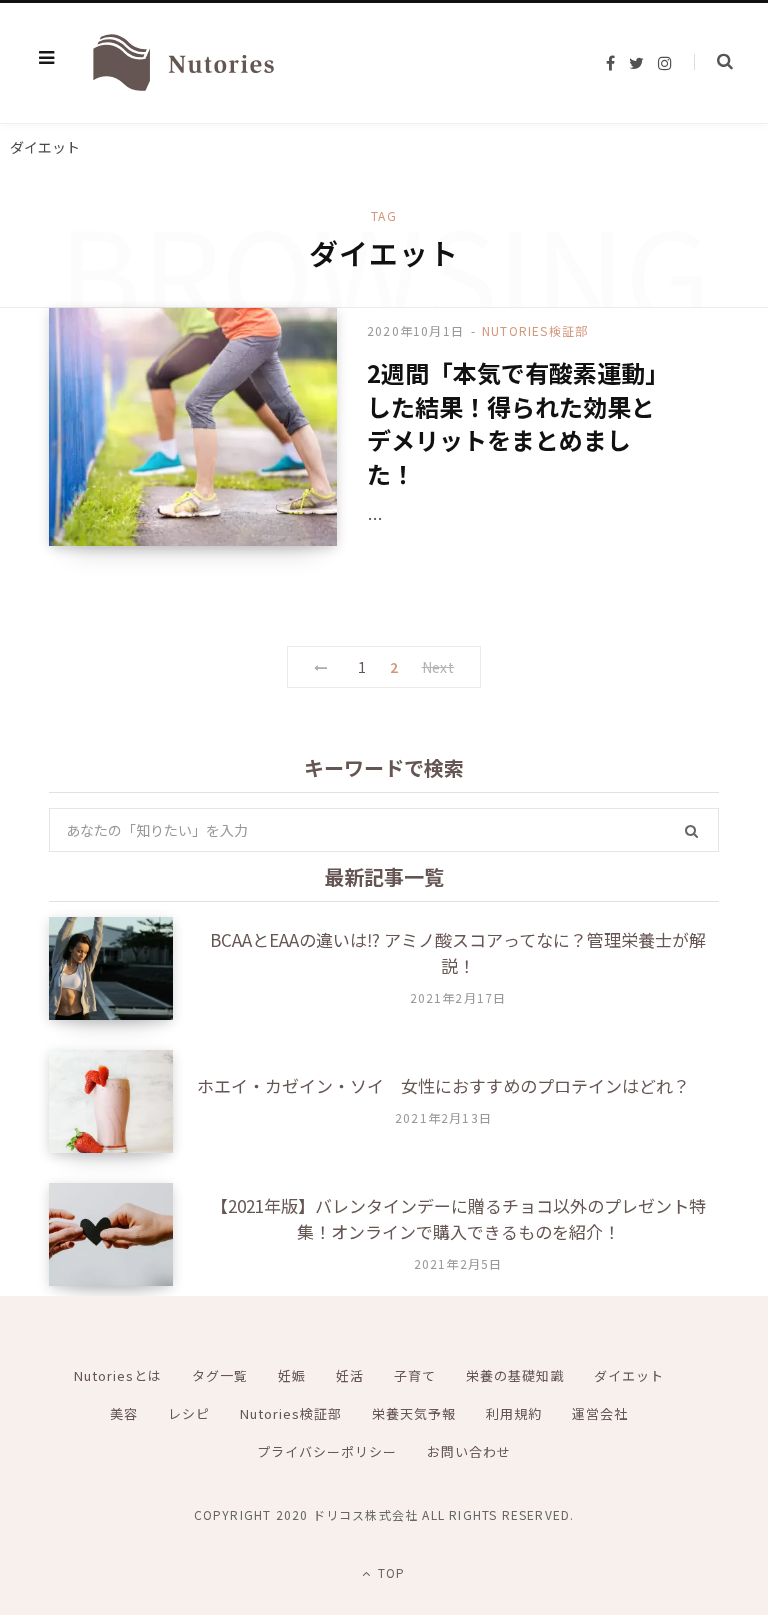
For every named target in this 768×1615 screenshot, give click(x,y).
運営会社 (600, 1413)
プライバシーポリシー (327, 1451)
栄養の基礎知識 (515, 1375)
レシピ (189, 1413)
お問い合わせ (469, 1451)
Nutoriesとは (118, 1375)
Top (389, 1572)
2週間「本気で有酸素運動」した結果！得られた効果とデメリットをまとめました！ (518, 423)
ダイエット (629, 1375)
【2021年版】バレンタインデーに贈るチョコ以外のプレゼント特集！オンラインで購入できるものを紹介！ (458, 1218)
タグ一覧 (220, 1375)
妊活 (350, 1375)
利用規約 (514, 1413)
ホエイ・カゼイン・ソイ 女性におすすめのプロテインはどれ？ (443, 1085)
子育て (415, 1375)
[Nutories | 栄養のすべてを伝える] (181, 63)
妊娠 (292, 1375)
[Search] (713, 62)
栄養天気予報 (414, 1413)
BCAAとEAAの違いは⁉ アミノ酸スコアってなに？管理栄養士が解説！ (458, 952)
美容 (124, 1413)
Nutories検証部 (535, 330)
